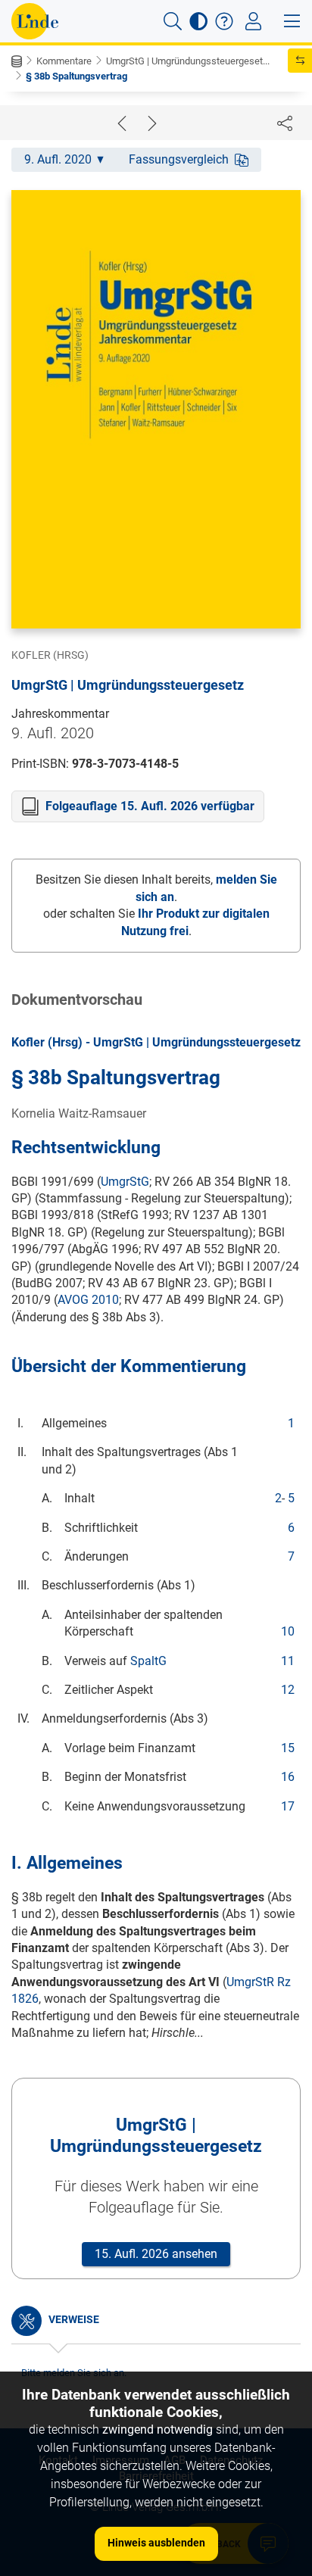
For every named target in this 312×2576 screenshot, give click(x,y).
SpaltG (148, 1661)
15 (288, 1748)
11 (288, 1661)
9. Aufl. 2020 (58, 159)
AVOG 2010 (88, 1300)
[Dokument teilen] (285, 123)
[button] (173, 21)
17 (288, 1806)
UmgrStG (125, 1182)
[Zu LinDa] (35, 21)
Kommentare (64, 61)
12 (288, 1690)
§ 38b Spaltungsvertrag (76, 76)
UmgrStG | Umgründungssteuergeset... (188, 61)
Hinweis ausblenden (156, 2543)
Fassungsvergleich (179, 159)
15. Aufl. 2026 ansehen (156, 2254)
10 (288, 1631)
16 (288, 1777)
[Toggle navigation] (253, 21)
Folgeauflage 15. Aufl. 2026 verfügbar (150, 806)
